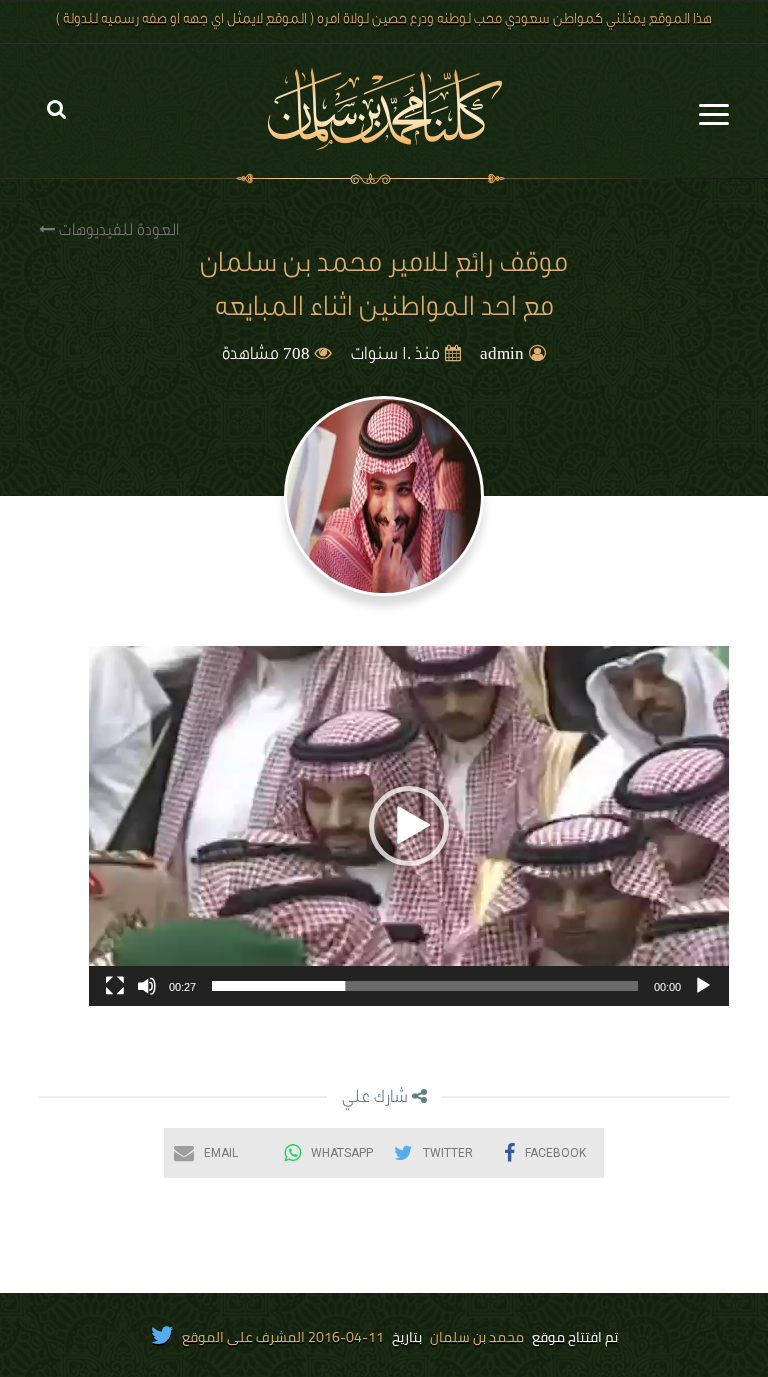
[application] (409, 826)
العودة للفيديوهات (117, 232)
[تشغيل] (703, 986)
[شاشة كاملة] (115, 986)
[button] (409, 826)
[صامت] (147, 986)
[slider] (425, 986)
